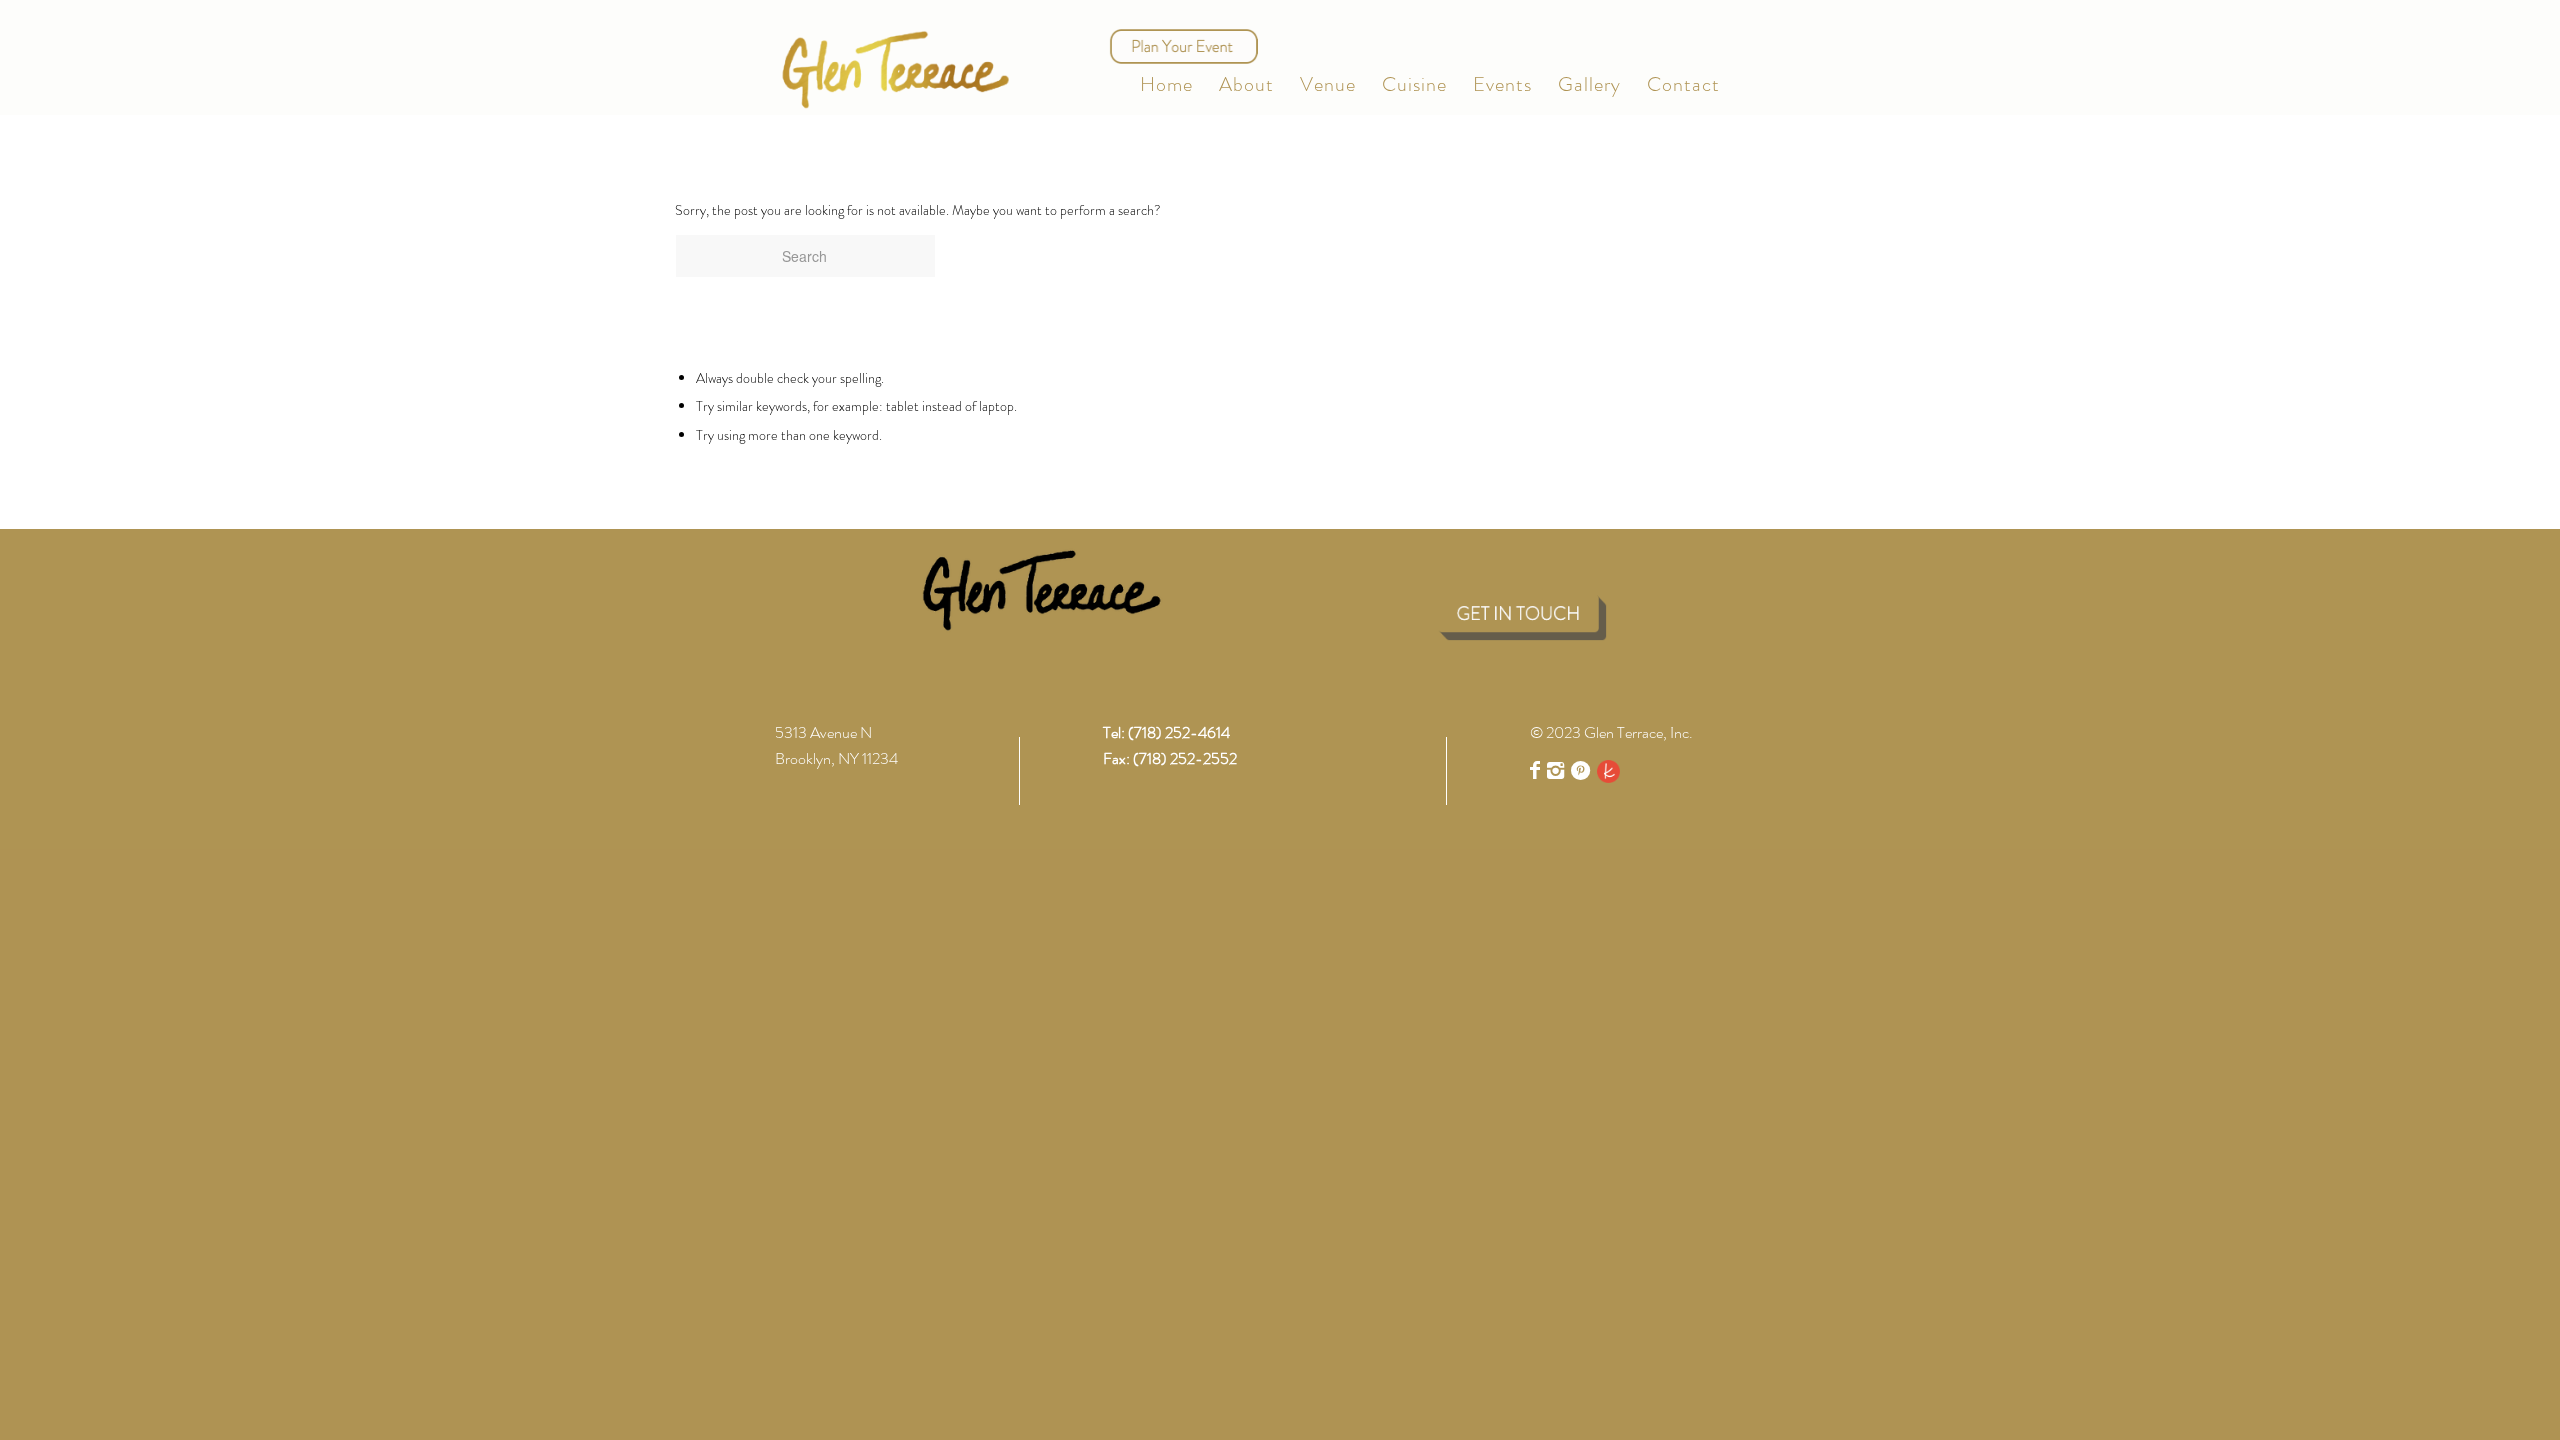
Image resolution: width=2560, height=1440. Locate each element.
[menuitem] (1166, 85)
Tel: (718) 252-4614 (1166, 732)
